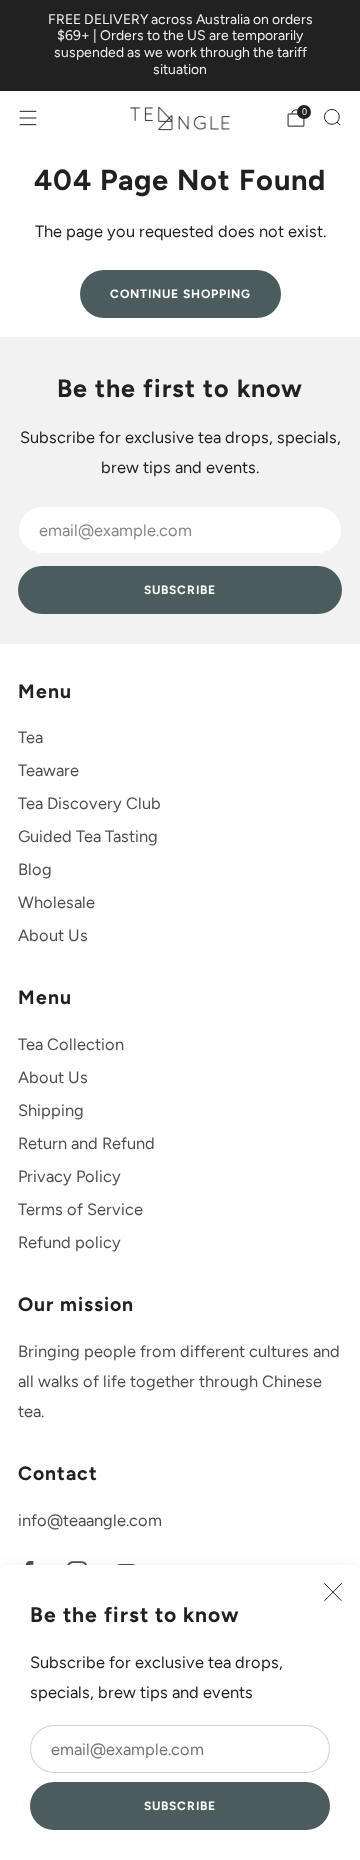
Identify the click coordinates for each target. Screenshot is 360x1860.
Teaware (48, 770)
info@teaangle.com (90, 1520)
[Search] (332, 117)
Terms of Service (80, 1209)
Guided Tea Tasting (88, 836)
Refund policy (69, 1242)
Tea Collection (71, 1044)
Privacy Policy (69, 1176)
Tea (30, 737)
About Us (53, 935)
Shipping (51, 1110)
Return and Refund (86, 1143)
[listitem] (180, 46)
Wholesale (56, 902)
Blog (35, 869)
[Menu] (28, 118)
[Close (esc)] (333, 1592)
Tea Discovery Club (89, 803)
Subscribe (180, 1806)
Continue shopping (180, 294)
